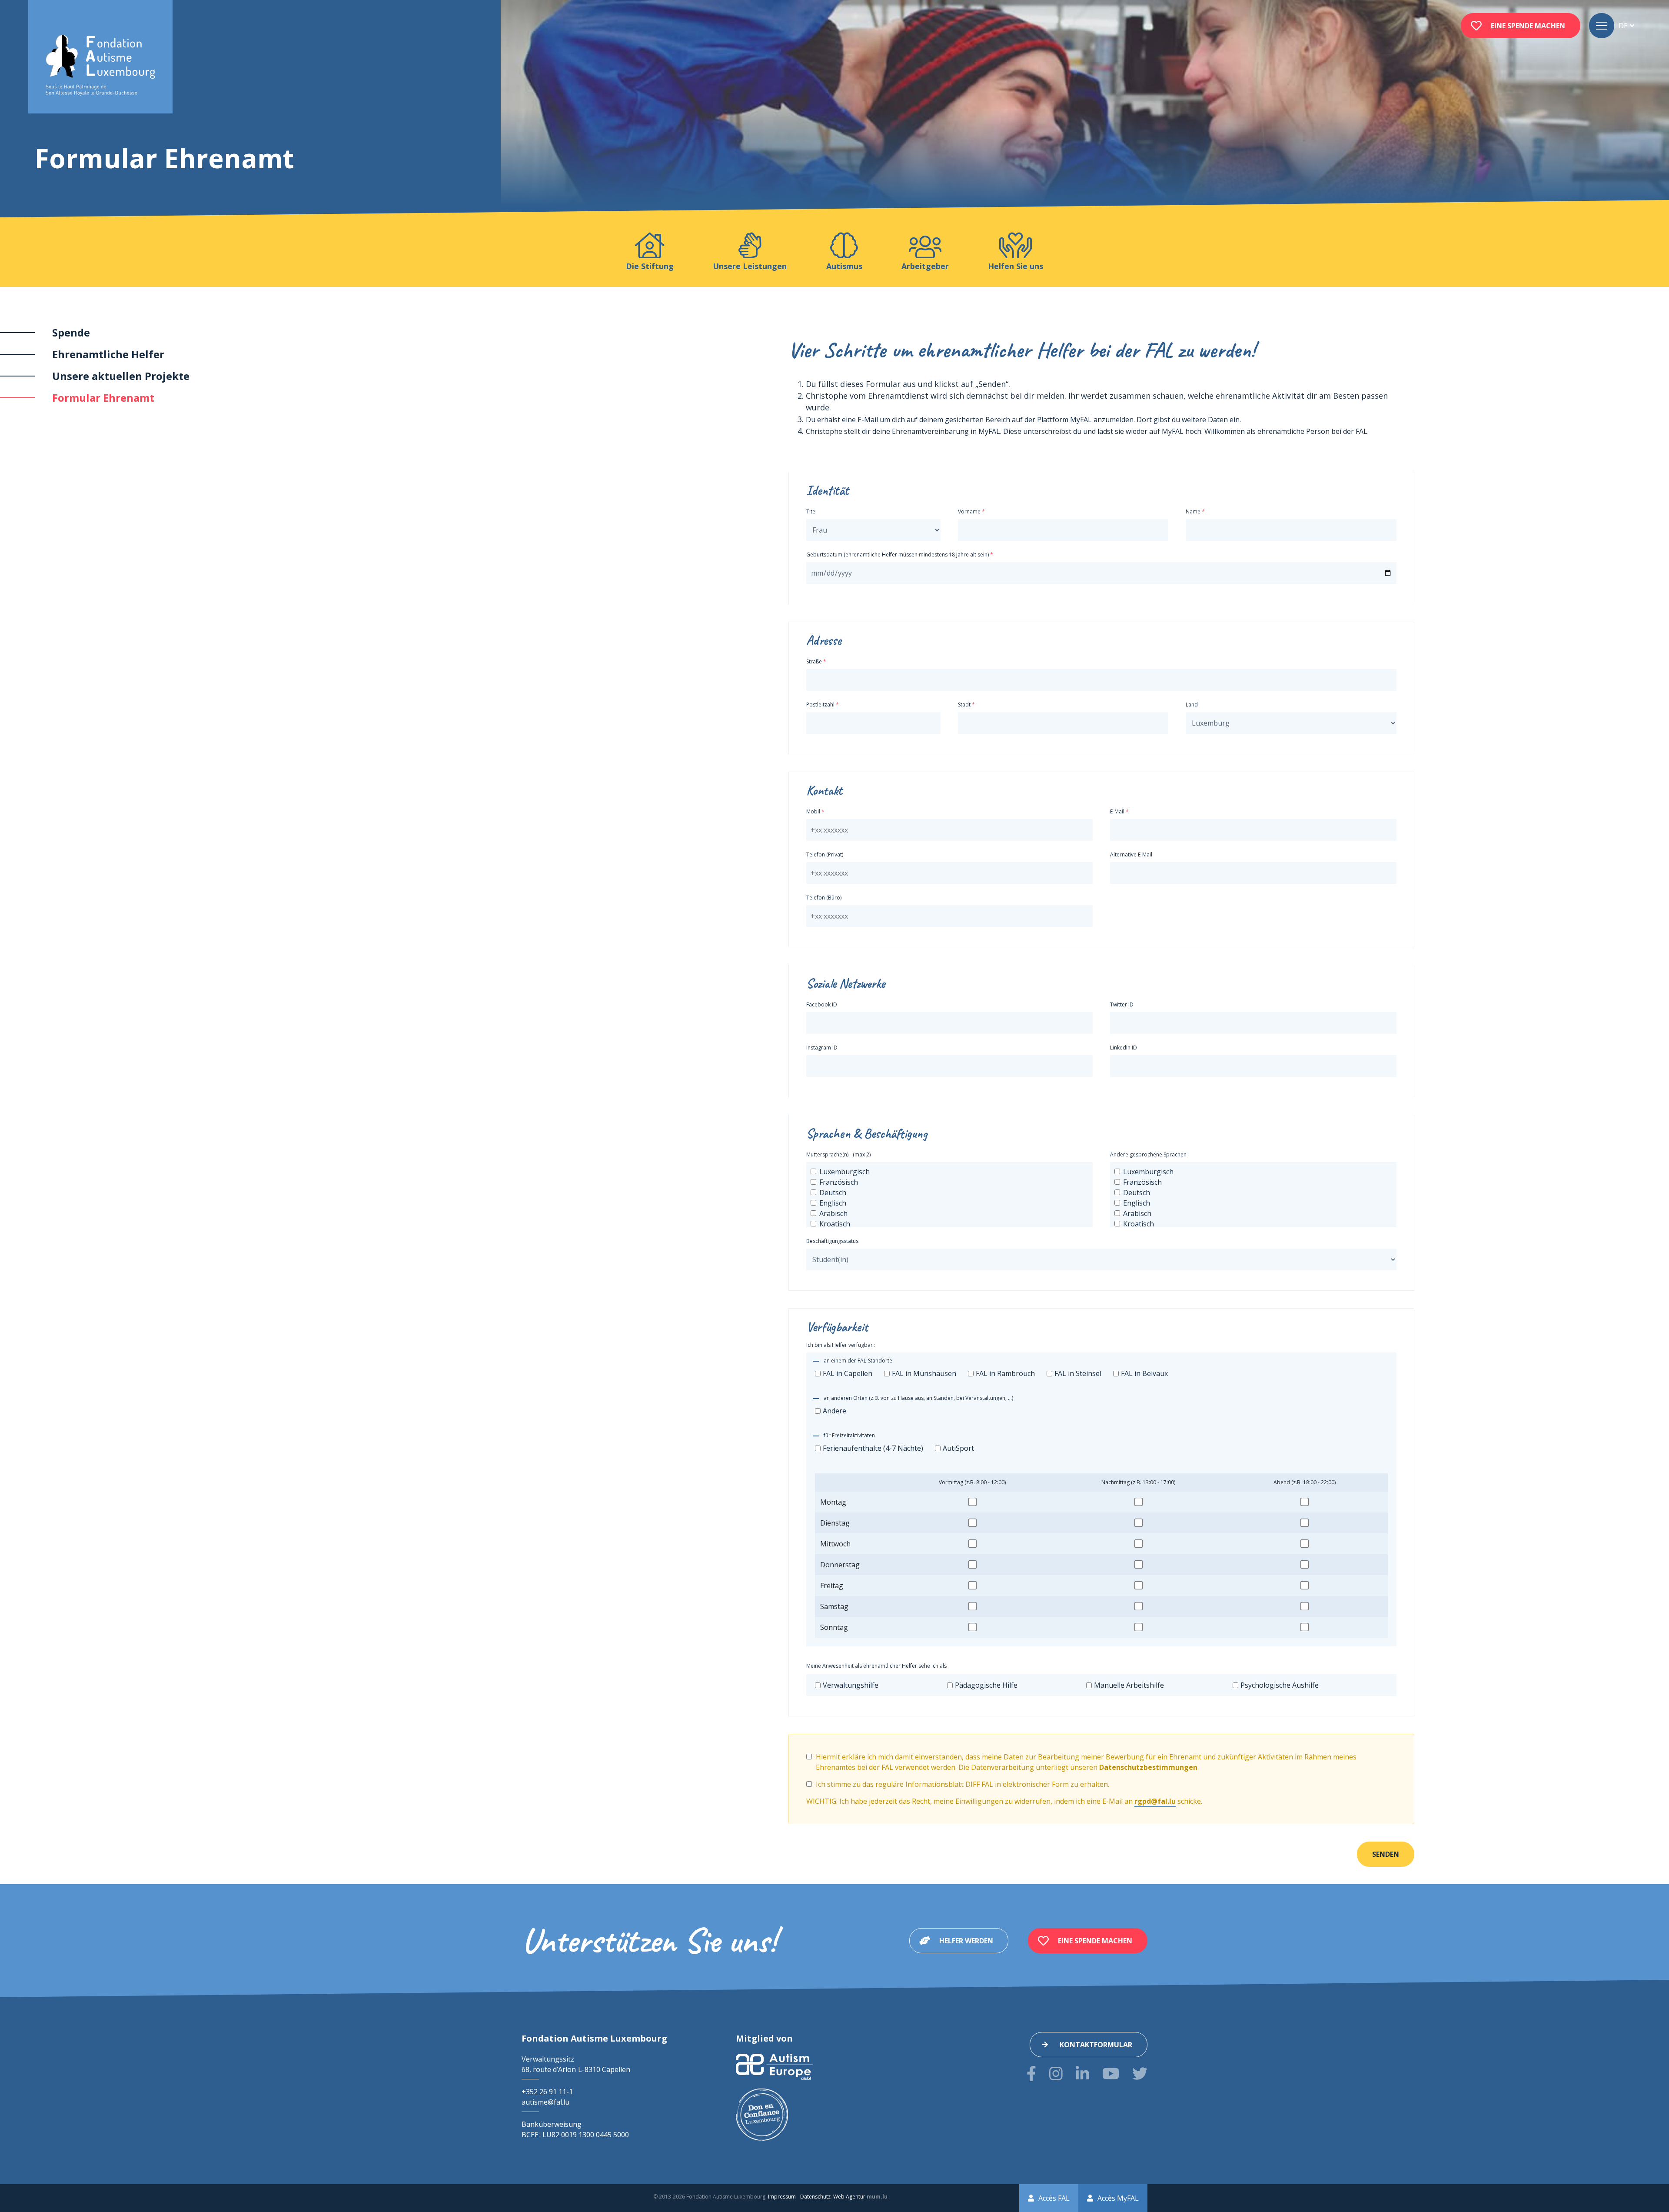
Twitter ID (1122, 1004)
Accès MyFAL (1118, 2198)
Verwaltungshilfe (851, 1685)
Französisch (839, 1182)
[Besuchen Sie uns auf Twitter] (1140, 2074)
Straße (814, 661)
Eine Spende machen (1528, 26)
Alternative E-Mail (1131, 854)
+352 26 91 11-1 (547, 2092)
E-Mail (1117, 811)
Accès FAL (1054, 2198)
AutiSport (958, 1448)
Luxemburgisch (844, 1172)
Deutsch (833, 1193)
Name (1193, 511)
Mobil (813, 811)
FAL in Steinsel (1078, 1373)
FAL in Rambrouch (1005, 1373)
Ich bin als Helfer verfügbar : (841, 1345)
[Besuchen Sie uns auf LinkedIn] (1082, 2074)
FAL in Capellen (848, 1373)
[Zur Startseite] (100, 65)
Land (1192, 705)
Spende (71, 332)
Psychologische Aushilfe (1280, 1685)
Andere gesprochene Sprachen (1148, 1154)
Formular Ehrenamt (103, 398)
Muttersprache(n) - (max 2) (838, 1154)
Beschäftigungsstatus (832, 1241)
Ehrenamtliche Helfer (108, 354)
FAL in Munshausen (924, 1373)
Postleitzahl (820, 705)
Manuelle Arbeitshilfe (1129, 1685)
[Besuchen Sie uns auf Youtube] (1111, 2074)
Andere (834, 1411)
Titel (811, 511)
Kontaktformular (1096, 2045)
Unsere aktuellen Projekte (121, 376)
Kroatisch (835, 1224)
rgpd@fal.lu (1155, 1801)
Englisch (833, 1203)
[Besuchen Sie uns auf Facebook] (1031, 2074)
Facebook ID (822, 1004)
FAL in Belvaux (1144, 1373)
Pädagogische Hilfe (986, 1685)
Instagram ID (822, 1048)
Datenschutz (815, 2197)
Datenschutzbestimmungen (1148, 1767)
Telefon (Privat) (825, 854)
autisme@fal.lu (545, 2102)
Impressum (782, 2197)
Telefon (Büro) (824, 898)
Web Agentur (849, 2197)
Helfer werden (966, 1941)
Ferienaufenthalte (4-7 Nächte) (873, 1448)
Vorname (969, 511)
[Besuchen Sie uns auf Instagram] (1056, 2074)
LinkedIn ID (1124, 1048)
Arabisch (833, 1213)
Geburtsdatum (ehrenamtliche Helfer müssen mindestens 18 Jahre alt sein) (898, 555)
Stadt (964, 705)
